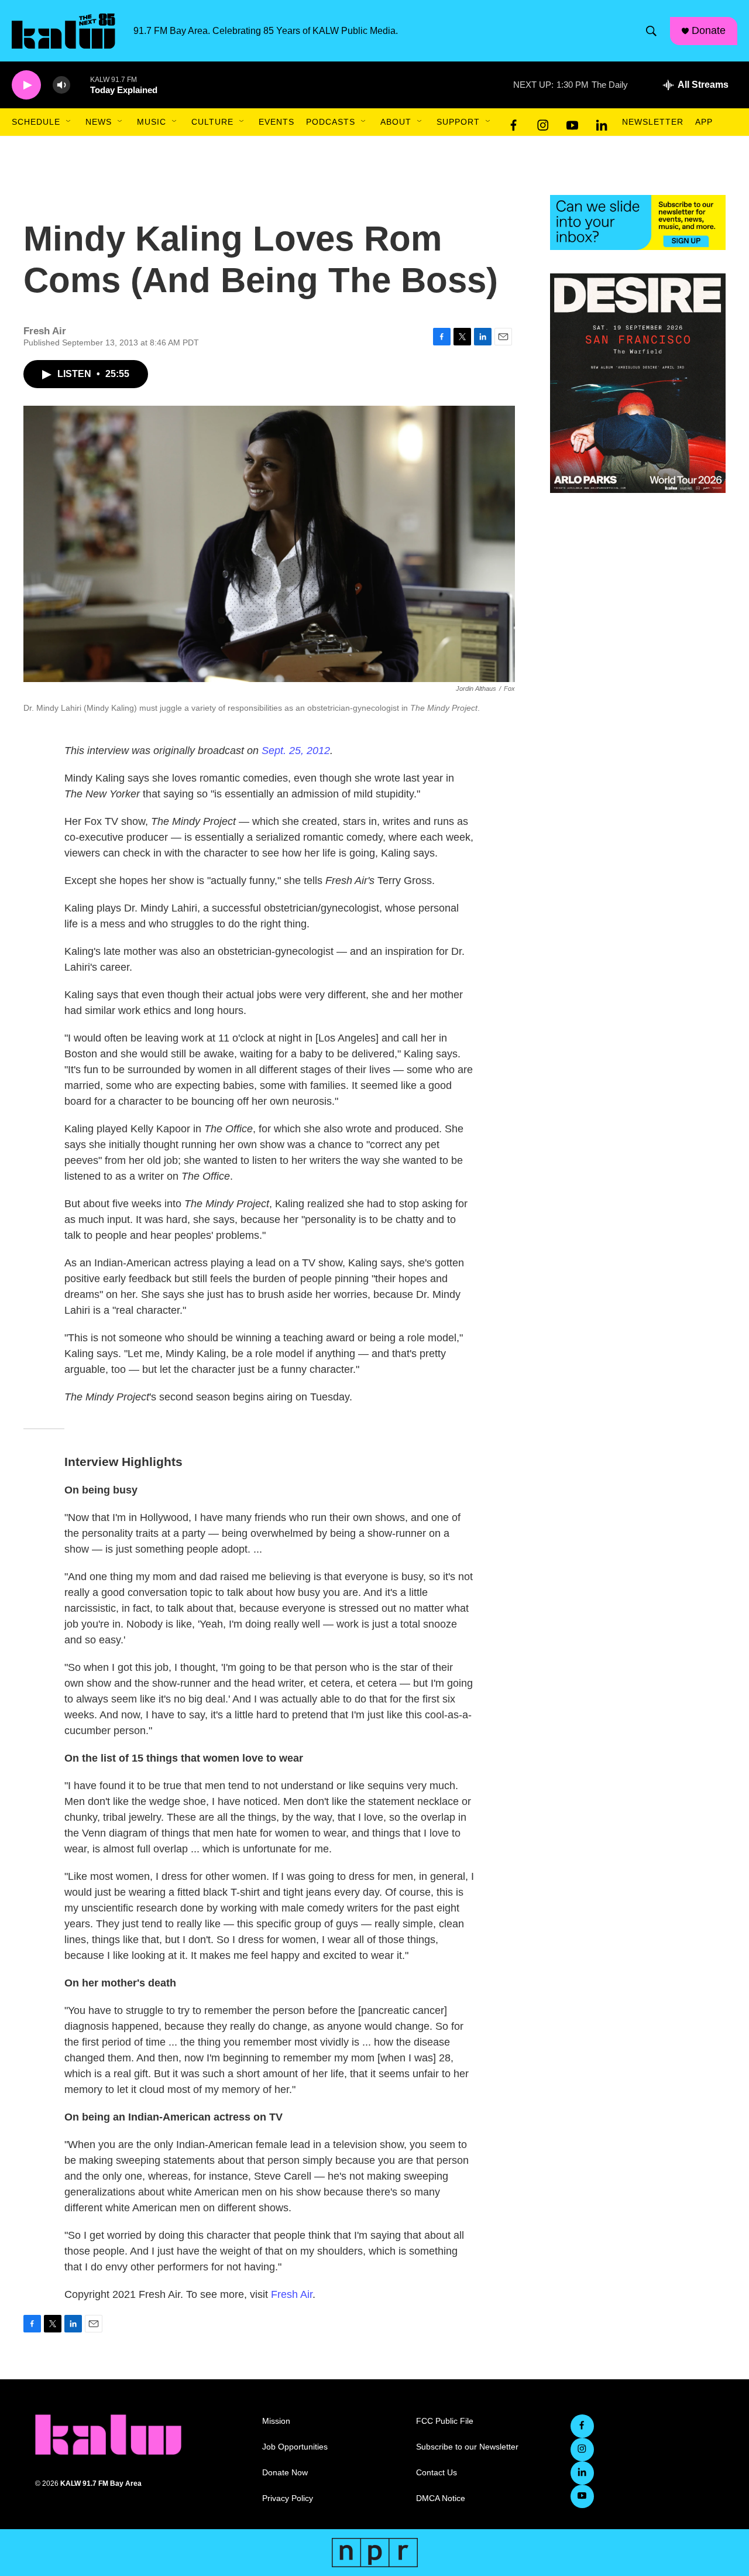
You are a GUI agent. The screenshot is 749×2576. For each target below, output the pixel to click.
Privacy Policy (288, 2498)
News (99, 122)
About (396, 122)
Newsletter (653, 122)
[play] (26, 85)
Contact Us (437, 2473)
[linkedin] (602, 122)
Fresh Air (292, 2294)
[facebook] (514, 122)
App (704, 122)
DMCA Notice (441, 2498)
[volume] (61, 85)
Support (458, 122)
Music (152, 122)
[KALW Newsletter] (638, 222)
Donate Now (285, 2473)
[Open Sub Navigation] (69, 122)
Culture (212, 122)
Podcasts (331, 122)
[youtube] (572, 122)
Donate (709, 30)
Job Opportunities (295, 2447)
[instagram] (543, 122)
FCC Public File (445, 2421)
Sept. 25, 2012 (296, 751)
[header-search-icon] (651, 31)
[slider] (80, 85)
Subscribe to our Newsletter (467, 2447)
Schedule (36, 122)
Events (276, 122)
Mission (276, 2421)
